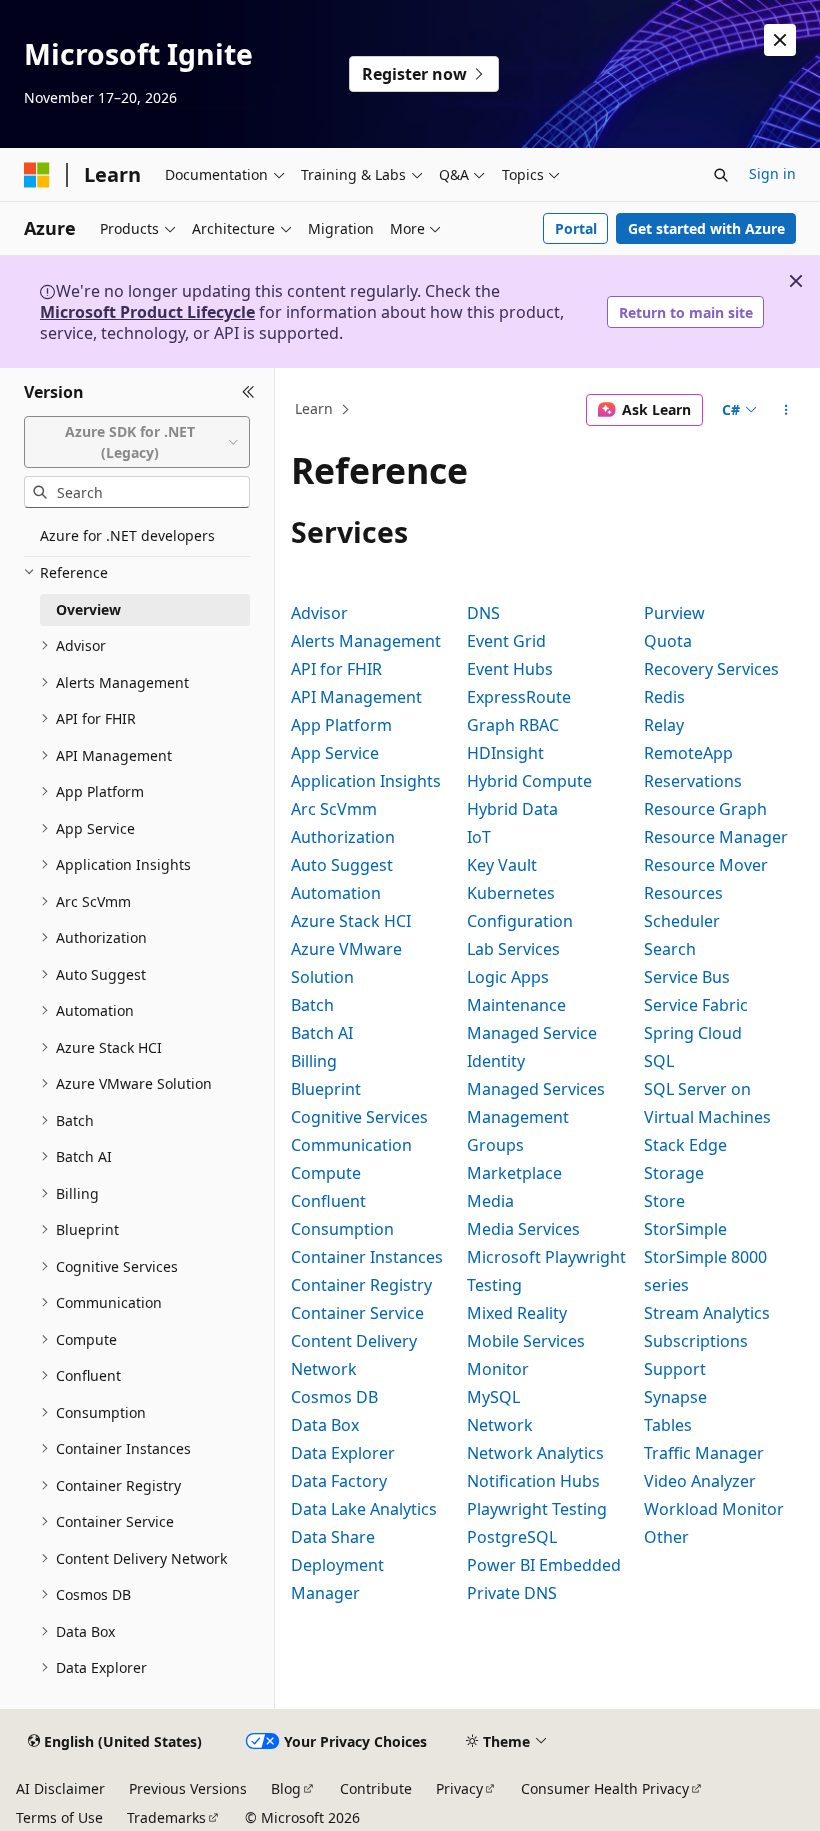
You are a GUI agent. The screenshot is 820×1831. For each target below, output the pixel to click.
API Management (356, 697)
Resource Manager (716, 837)
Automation (336, 893)
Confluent (328, 1201)
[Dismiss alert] (780, 40)
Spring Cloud (693, 1033)
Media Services (523, 1229)
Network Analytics (535, 1453)
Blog (286, 1788)
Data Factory (339, 1481)
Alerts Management (366, 641)
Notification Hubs (533, 1481)
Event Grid (506, 641)
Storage (674, 1173)
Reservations (693, 781)
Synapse (675, 1397)
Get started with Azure (706, 228)
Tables (668, 1425)
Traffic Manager (704, 1453)
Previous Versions (188, 1788)
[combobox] (137, 442)
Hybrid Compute (529, 781)
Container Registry (361, 1285)
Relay (664, 725)
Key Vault (502, 865)
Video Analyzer (700, 1481)
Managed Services (536, 1089)
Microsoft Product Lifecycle (147, 312)
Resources (683, 893)
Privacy (459, 1788)
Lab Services (513, 949)
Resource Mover (706, 865)
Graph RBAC (513, 725)
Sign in (772, 173)
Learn (314, 409)
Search (670, 949)
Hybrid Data (512, 809)
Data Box (325, 1425)
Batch (312, 1005)
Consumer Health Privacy (605, 1788)
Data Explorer (343, 1453)
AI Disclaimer (60, 1788)
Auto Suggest (342, 865)
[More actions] (786, 410)
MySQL (493, 1397)
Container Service (357, 1313)
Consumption (342, 1229)
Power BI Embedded (544, 1565)
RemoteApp (688, 753)
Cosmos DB (334, 1397)
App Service (335, 753)
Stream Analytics (707, 1313)
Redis (664, 697)
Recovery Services (711, 669)
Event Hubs (510, 669)
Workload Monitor (714, 1509)
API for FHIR (336, 669)
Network (500, 1425)
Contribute (376, 1788)
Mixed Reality (517, 1313)
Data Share (333, 1537)
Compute (326, 1173)
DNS (483, 613)
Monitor (498, 1369)
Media (490, 1201)
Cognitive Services (359, 1117)
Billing (314, 1061)
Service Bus (687, 977)
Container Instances (367, 1257)
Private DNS (512, 1593)
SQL (659, 1061)
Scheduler (682, 921)
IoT (479, 837)
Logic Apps (508, 977)
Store (664, 1201)
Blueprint (326, 1089)
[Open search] (721, 175)
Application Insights (366, 781)
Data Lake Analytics (364, 1509)
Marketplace (514, 1173)
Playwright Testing (537, 1509)
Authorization (343, 837)
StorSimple (685, 1229)
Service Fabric (696, 1005)
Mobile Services (526, 1341)
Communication (351, 1145)
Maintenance (516, 1005)
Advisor (319, 613)
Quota (668, 641)
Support (675, 1369)
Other (666, 1537)
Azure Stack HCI (351, 921)
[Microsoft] (37, 175)
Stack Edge (685, 1145)
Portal (576, 228)
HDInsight (505, 753)
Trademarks (166, 1817)
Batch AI (322, 1033)
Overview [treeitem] (88, 609)
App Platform (341, 725)
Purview (674, 613)
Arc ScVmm (334, 809)
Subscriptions (696, 1341)
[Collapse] (248, 392)
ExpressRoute (519, 697)
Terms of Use (59, 1817)
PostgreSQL (512, 1537)
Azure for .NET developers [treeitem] (127, 535)
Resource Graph (705, 809)
